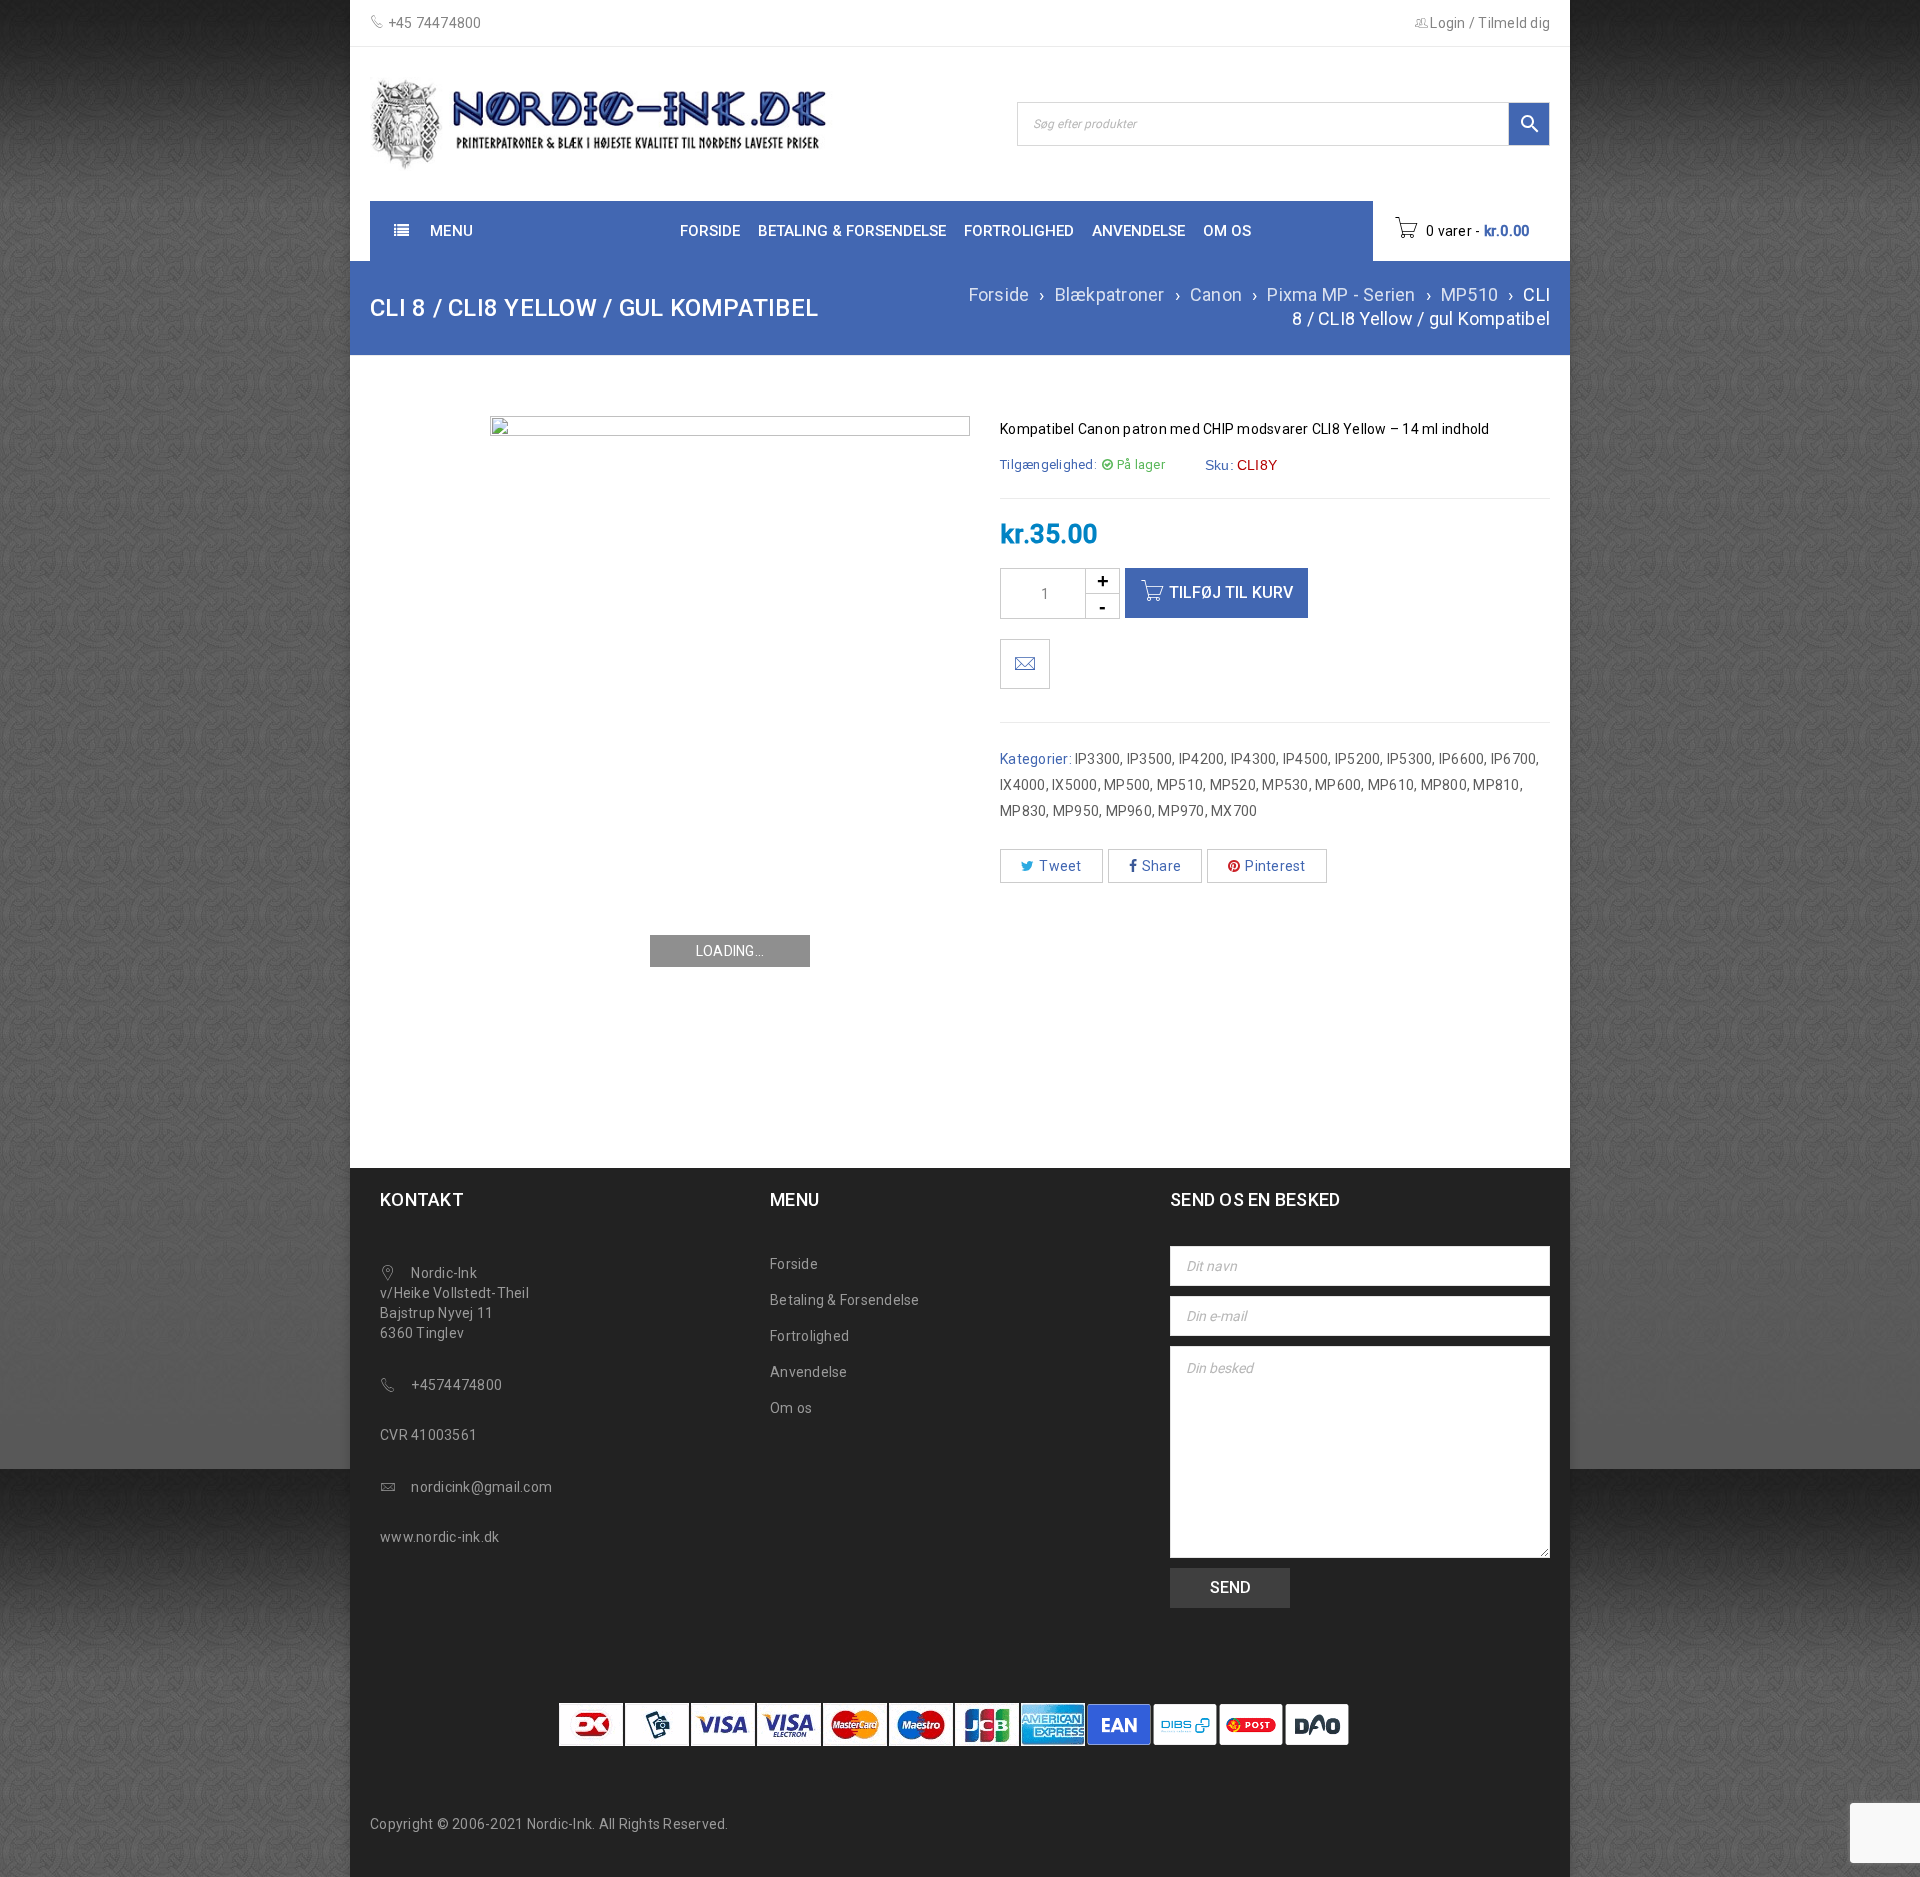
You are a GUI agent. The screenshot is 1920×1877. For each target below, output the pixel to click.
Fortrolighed (809, 1336)
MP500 (1127, 785)
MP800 (1444, 785)
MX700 (1234, 811)
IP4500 (1306, 759)
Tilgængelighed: (1048, 464)
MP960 (1129, 811)
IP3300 (1098, 759)
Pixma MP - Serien (1341, 294)
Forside (999, 294)
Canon (1216, 294)
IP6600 (1462, 759)
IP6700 (1514, 759)
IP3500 (1150, 759)
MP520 (1233, 785)
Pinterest (1275, 866)
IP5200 (1358, 759)
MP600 (1338, 785)
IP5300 (1410, 759)
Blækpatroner (1110, 294)
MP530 (1285, 785)
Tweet (1060, 866)
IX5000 (1075, 785)
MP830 (1023, 811)
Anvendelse (809, 1372)
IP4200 (1202, 759)
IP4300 (1254, 759)
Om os (791, 1408)
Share (1161, 866)
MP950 (1076, 811)
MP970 (1181, 811)
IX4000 (1023, 785)
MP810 (1496, 785)
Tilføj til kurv (1231, 592)
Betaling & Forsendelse (845, 1300)
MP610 (1391, 785)
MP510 (1469, 294)
